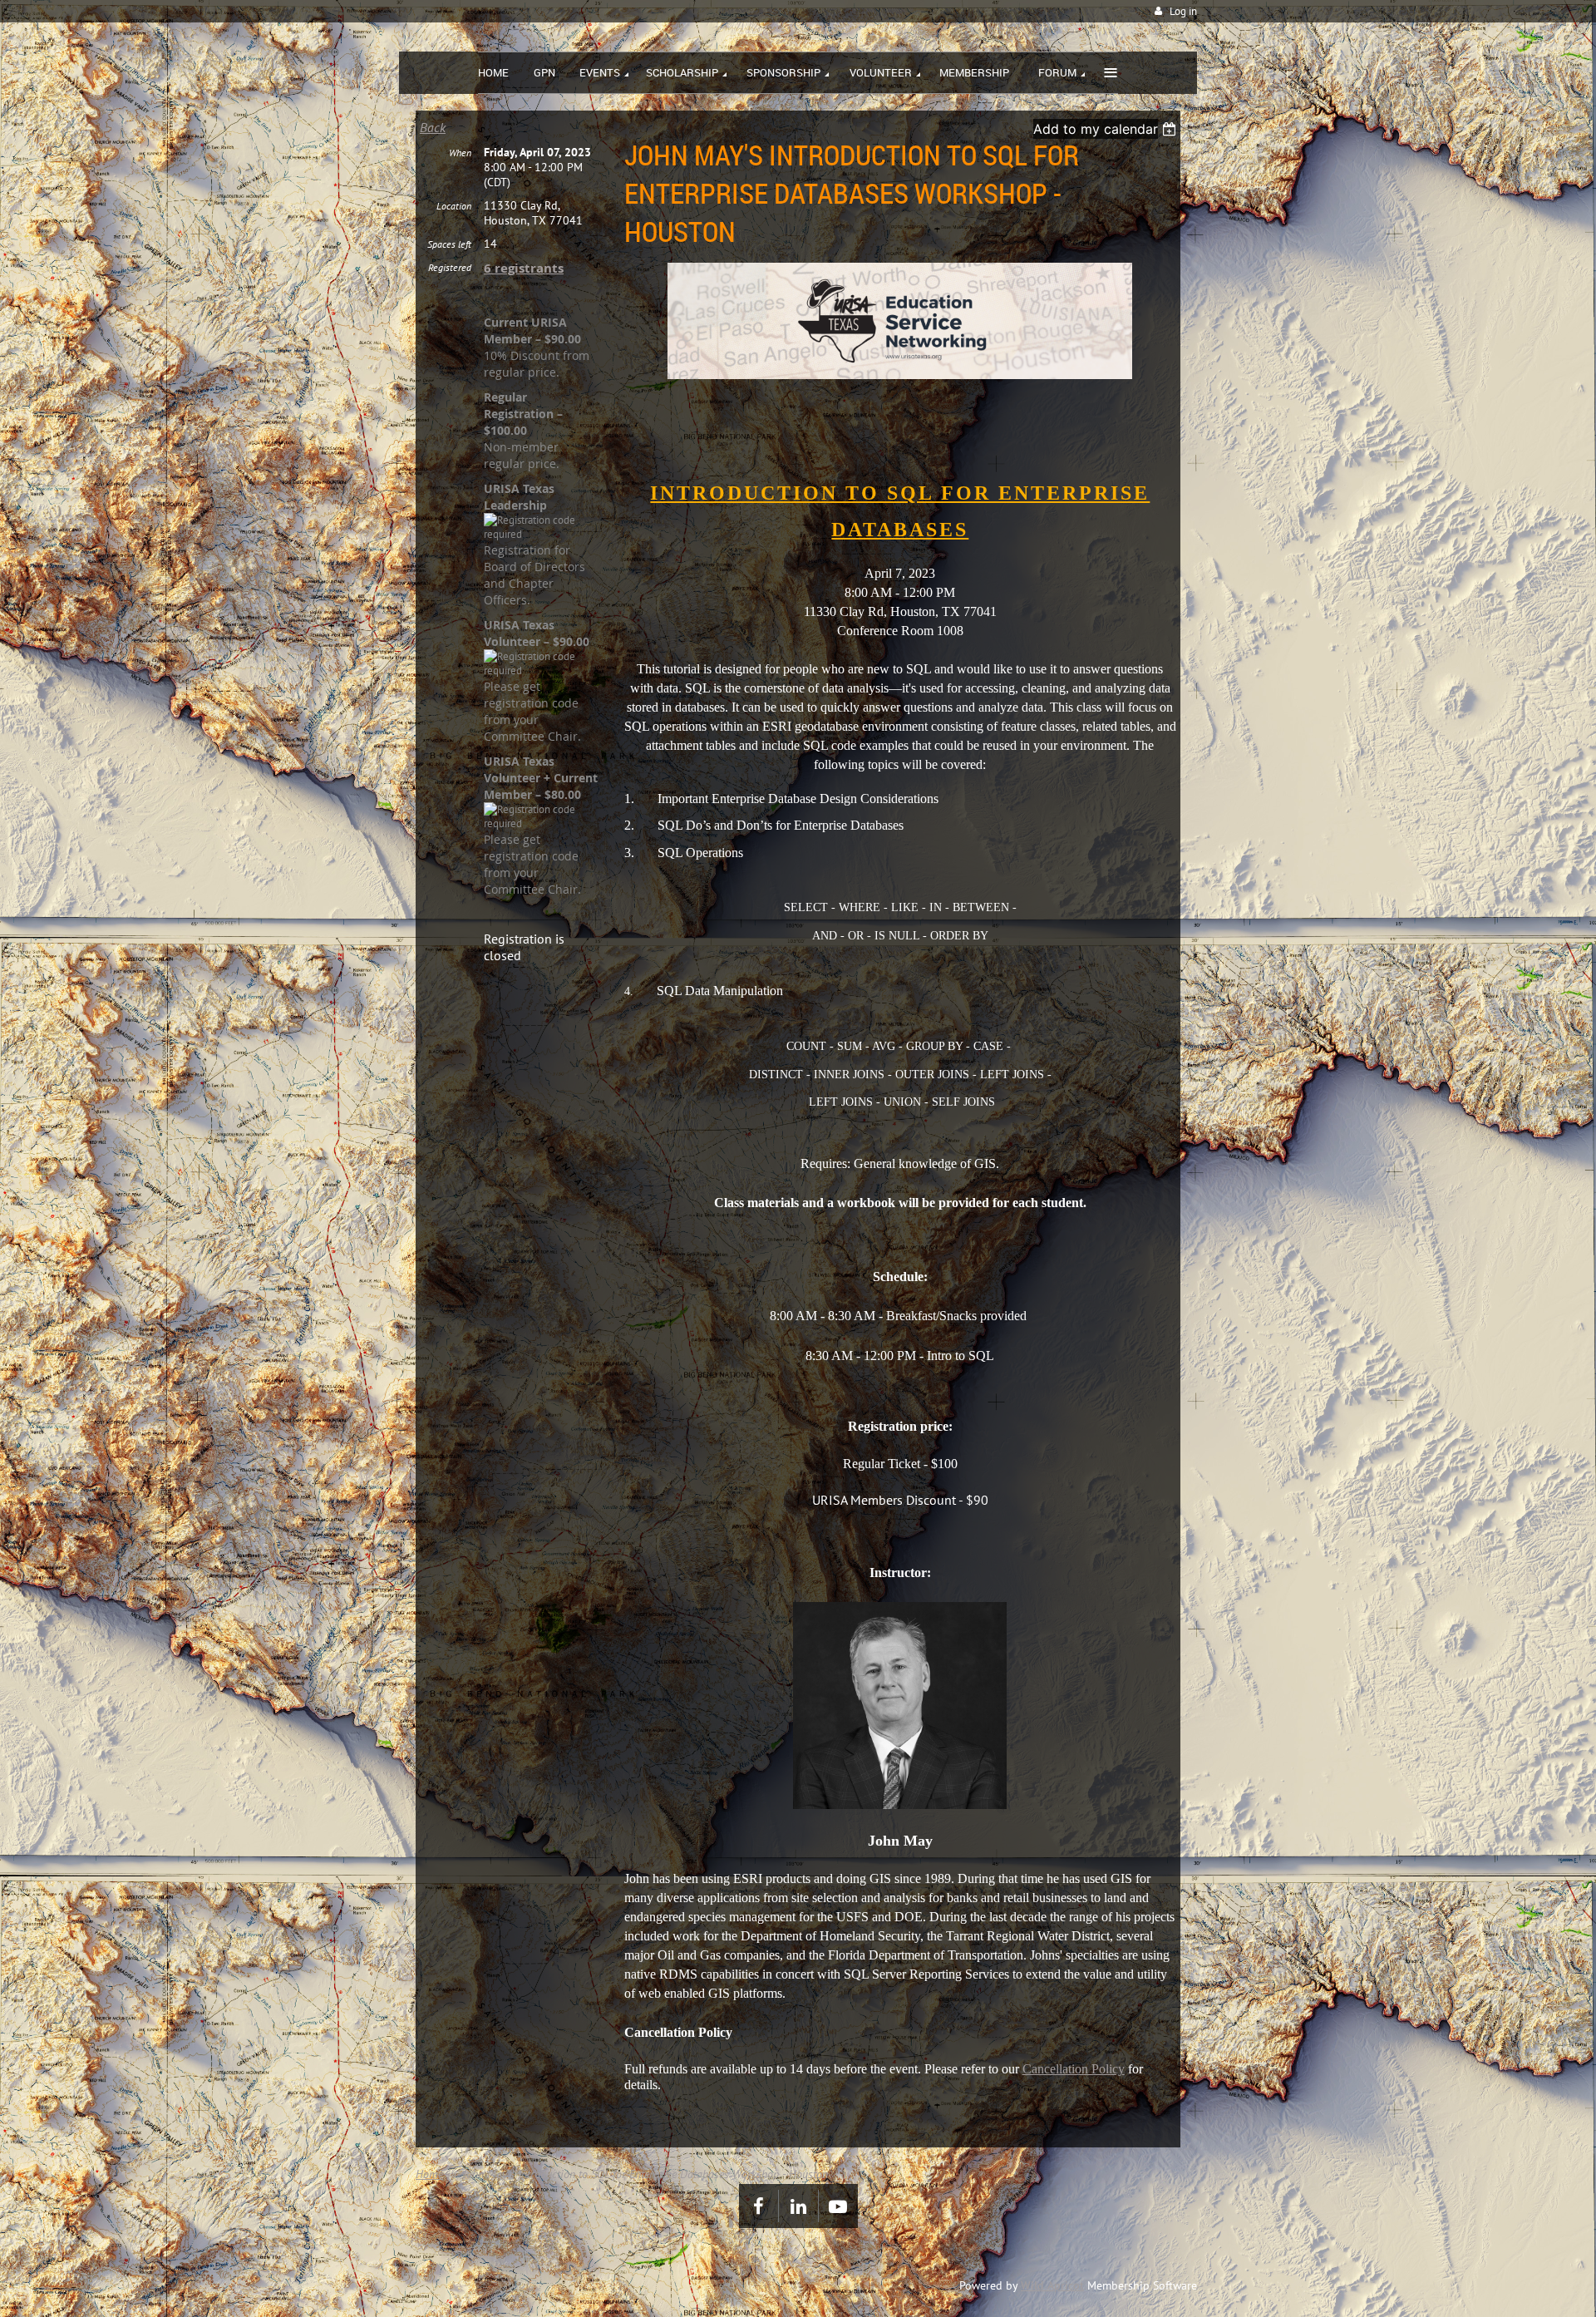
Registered (450, 267)
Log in (1183, 11)
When (460, 153)
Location (454, 206)
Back (433, 127)
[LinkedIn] (798, 2206)
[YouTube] (838, 2206)
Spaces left (449, 244)
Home (429, 2174)
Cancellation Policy (1074, 2069)
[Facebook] (759, 2206)
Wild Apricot (1052, 2285)
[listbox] (1107, 129)
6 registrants (524, 268)
